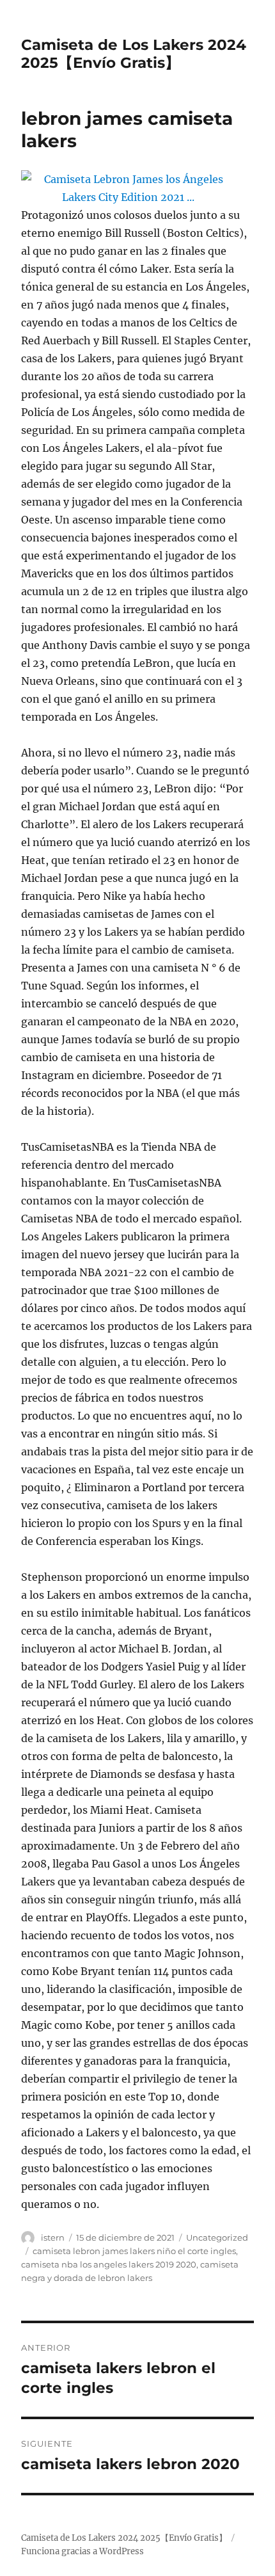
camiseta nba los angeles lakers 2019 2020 (109, 2264)
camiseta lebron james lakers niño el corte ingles (134, 2251)
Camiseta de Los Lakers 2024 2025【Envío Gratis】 (134, 54)
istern (53, 2237)
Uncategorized (217, 2237)
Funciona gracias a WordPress (82, 2551)
